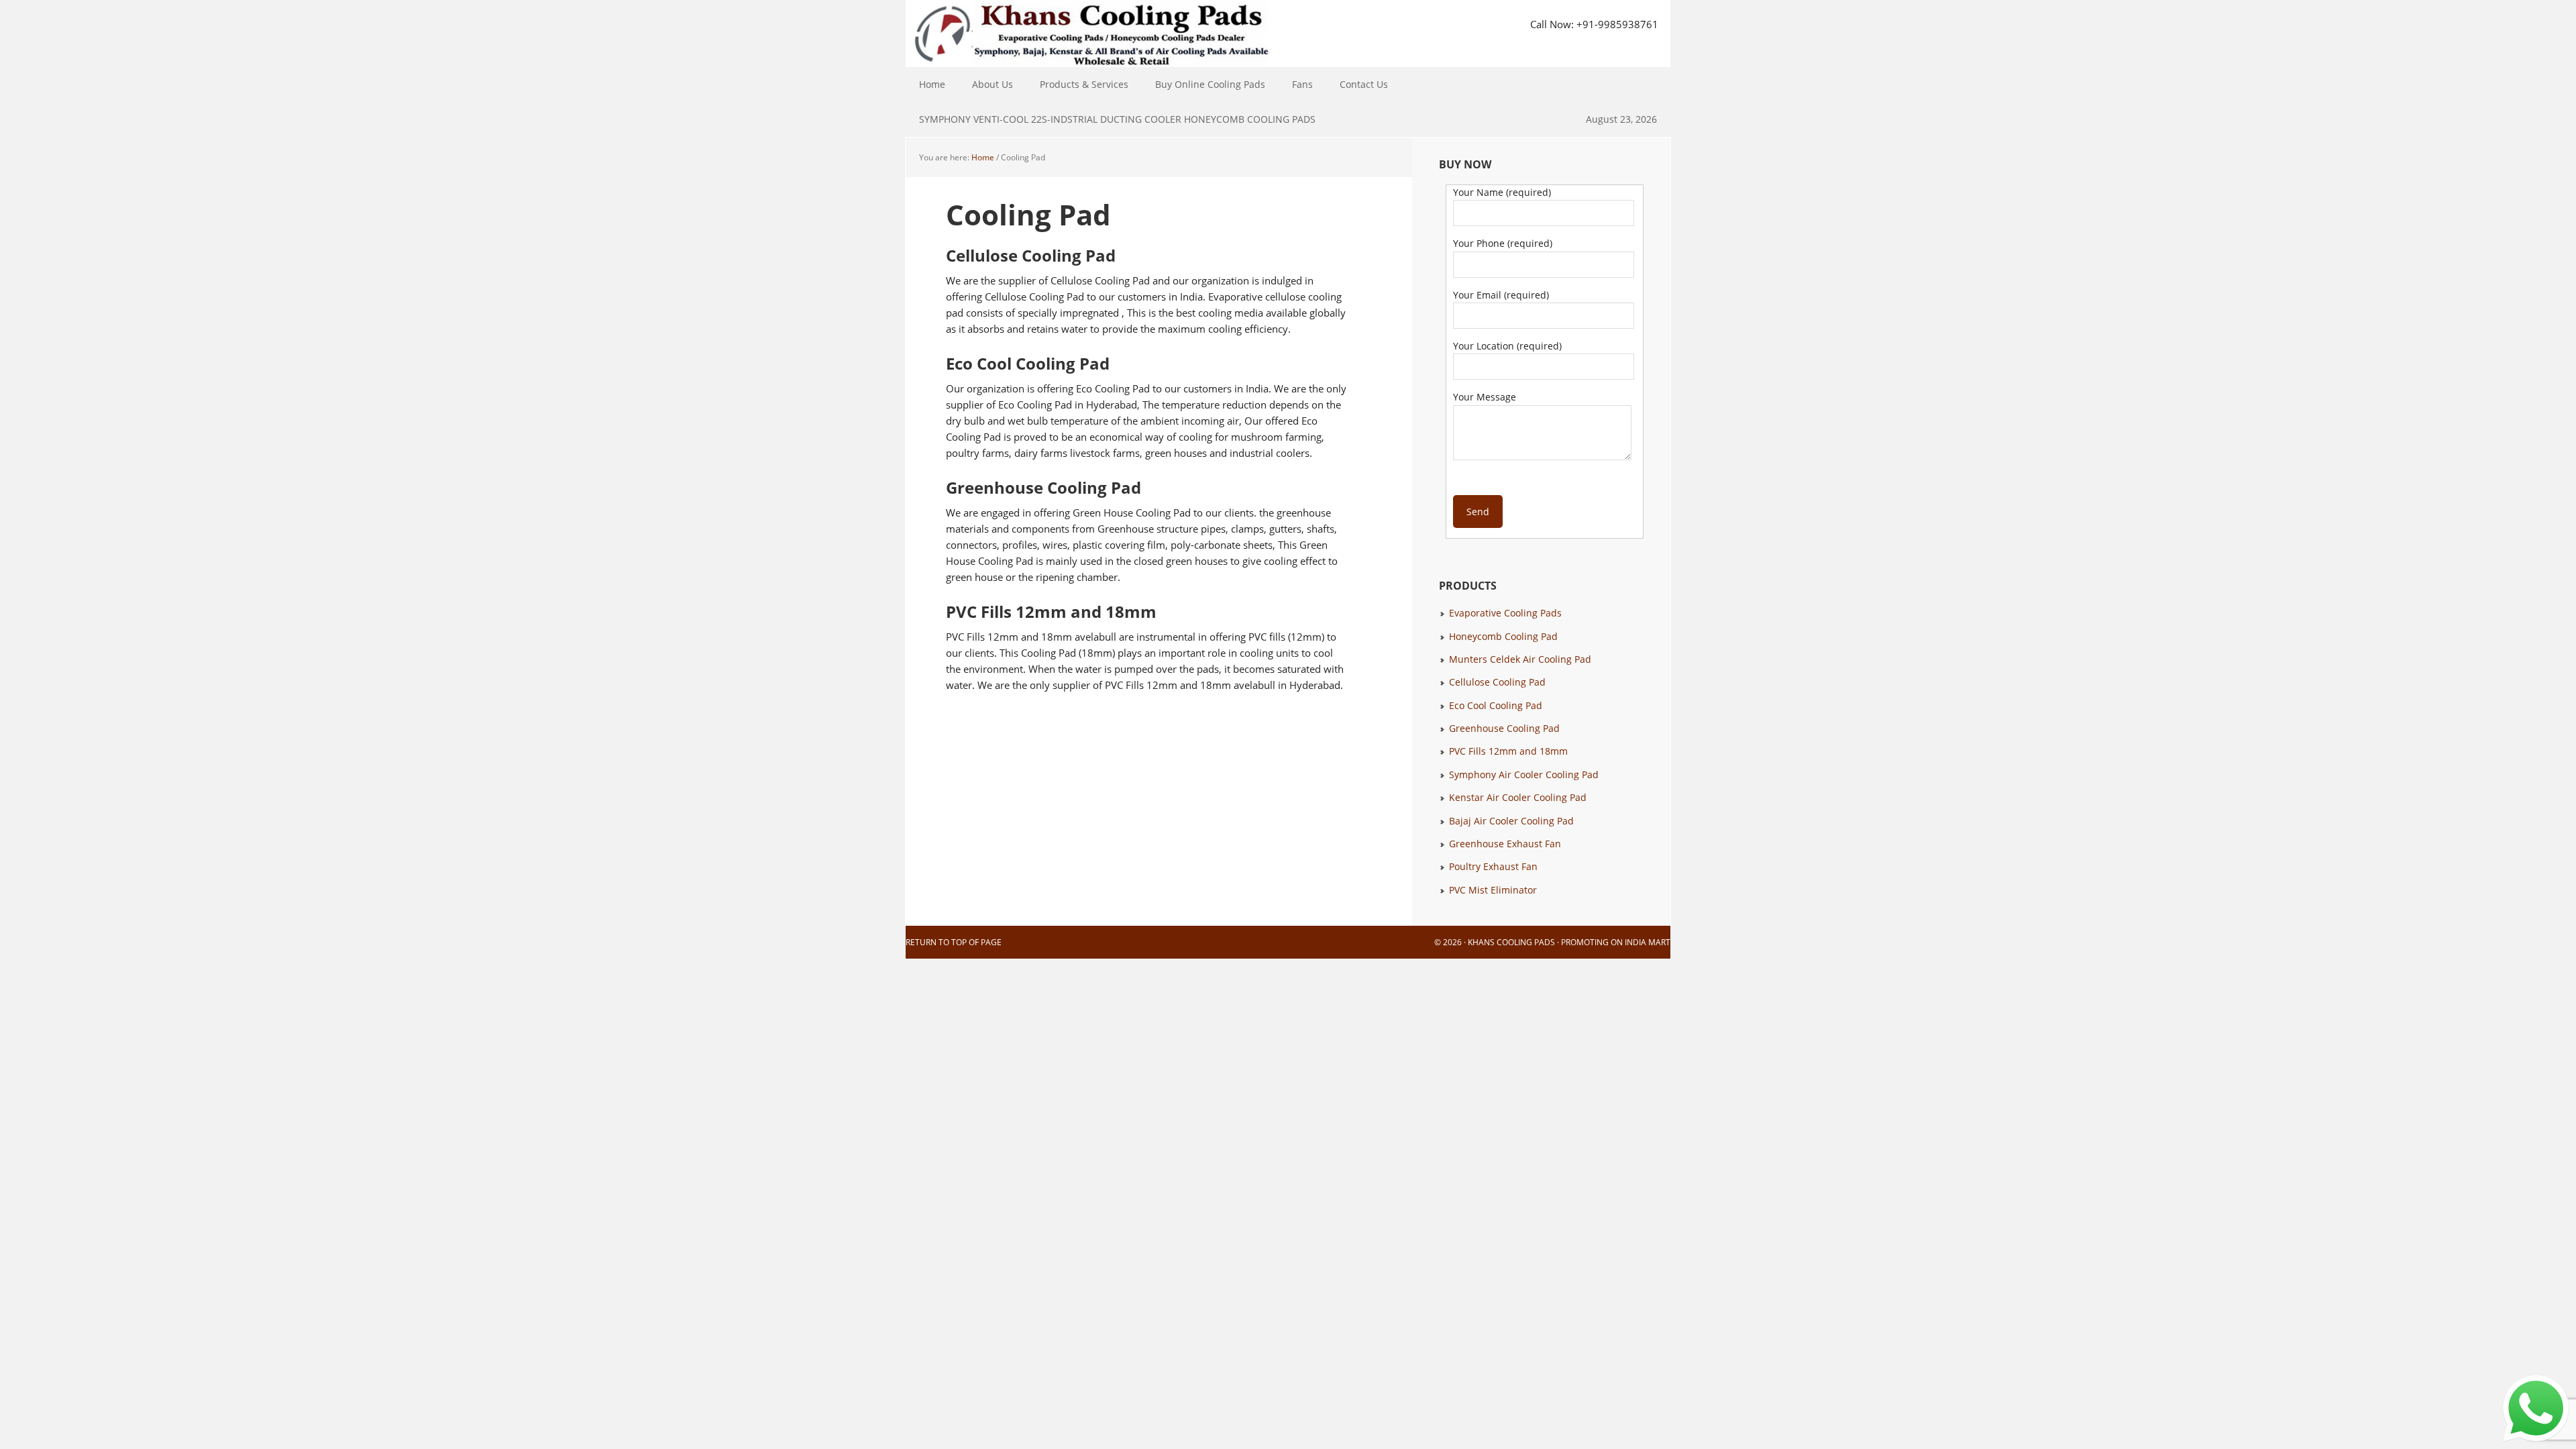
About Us (992, 84)
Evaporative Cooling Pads (1505, 613)
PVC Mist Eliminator (1493, 890)
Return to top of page (954, 942)
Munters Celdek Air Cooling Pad (1520, 659)
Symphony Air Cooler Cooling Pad (1524, 774)
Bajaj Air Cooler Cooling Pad (1511, 821)
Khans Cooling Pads (1511, 942)
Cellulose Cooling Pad (1497, 682)
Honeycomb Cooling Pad (1503, 636)
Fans (1296, 84)
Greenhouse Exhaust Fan (1505, 844)
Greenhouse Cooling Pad (1504, 728)
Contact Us (1364, 84)
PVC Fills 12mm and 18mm (1508, 751)
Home (932, 84)
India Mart (1648, 942)
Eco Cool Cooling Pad (1496, 705)
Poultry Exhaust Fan (1493, 866)
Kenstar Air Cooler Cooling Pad (1518, 797)
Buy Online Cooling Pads (1210, 84)
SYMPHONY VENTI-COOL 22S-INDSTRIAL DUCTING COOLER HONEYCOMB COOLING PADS (1117, 119)
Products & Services (1077, 84)
